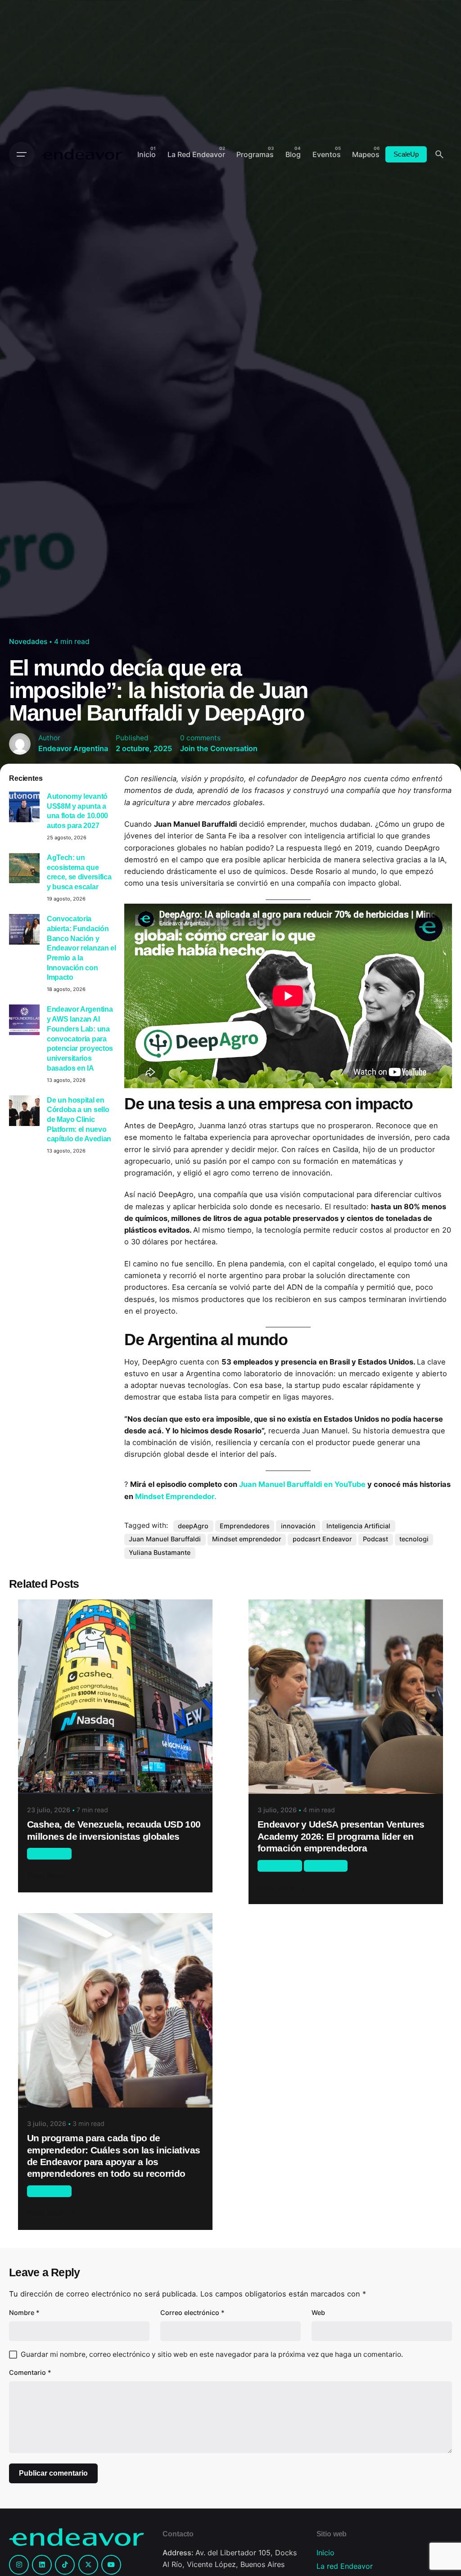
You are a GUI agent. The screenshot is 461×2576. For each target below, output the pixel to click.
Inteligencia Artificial (358, 1526)
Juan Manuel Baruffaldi (165, 1539)
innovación (298, 1526)
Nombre (24, 2313)
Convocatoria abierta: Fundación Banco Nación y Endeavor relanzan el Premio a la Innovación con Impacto (81, 948)
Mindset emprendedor (247, 1539)
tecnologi (414, 1539)
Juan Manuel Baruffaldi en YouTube (302, 1484)
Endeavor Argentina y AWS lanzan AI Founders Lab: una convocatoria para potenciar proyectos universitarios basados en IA (80, 1038)
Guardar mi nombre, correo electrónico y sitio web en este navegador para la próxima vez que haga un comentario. (212, 2354)
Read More (45, 1876)
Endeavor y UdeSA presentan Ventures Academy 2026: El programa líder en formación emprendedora (341, 1836)
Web (318, 2313)
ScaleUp (406, 154)
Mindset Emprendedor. (176, 1496)
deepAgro (193, 1526)
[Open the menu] (22, 154)
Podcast (375, 1539)
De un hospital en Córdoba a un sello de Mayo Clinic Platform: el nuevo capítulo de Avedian (79, 1119)
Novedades (28, 642)
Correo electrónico (192, 2313)
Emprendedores (245, 1526)
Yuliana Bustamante (160, 1552)
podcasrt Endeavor (322, 1539)
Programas (325, 1865)
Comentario (30, 2372)
